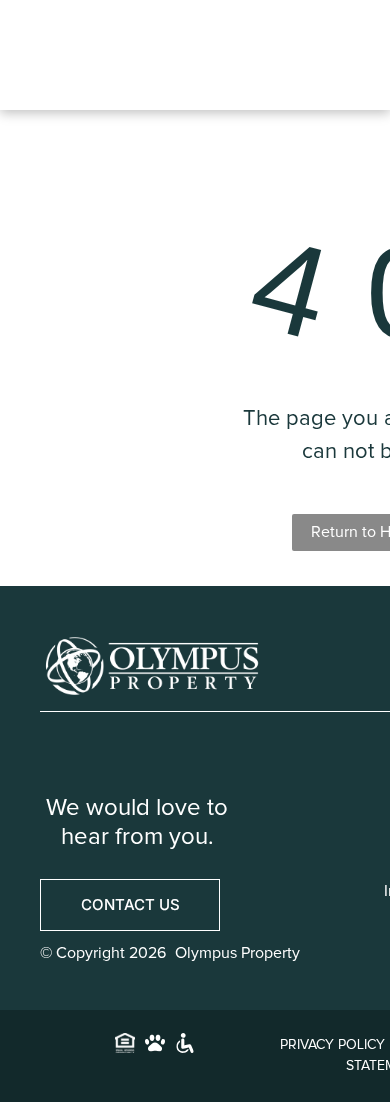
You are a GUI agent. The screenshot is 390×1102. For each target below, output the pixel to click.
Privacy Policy (332, 1045)
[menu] (355, 37)
